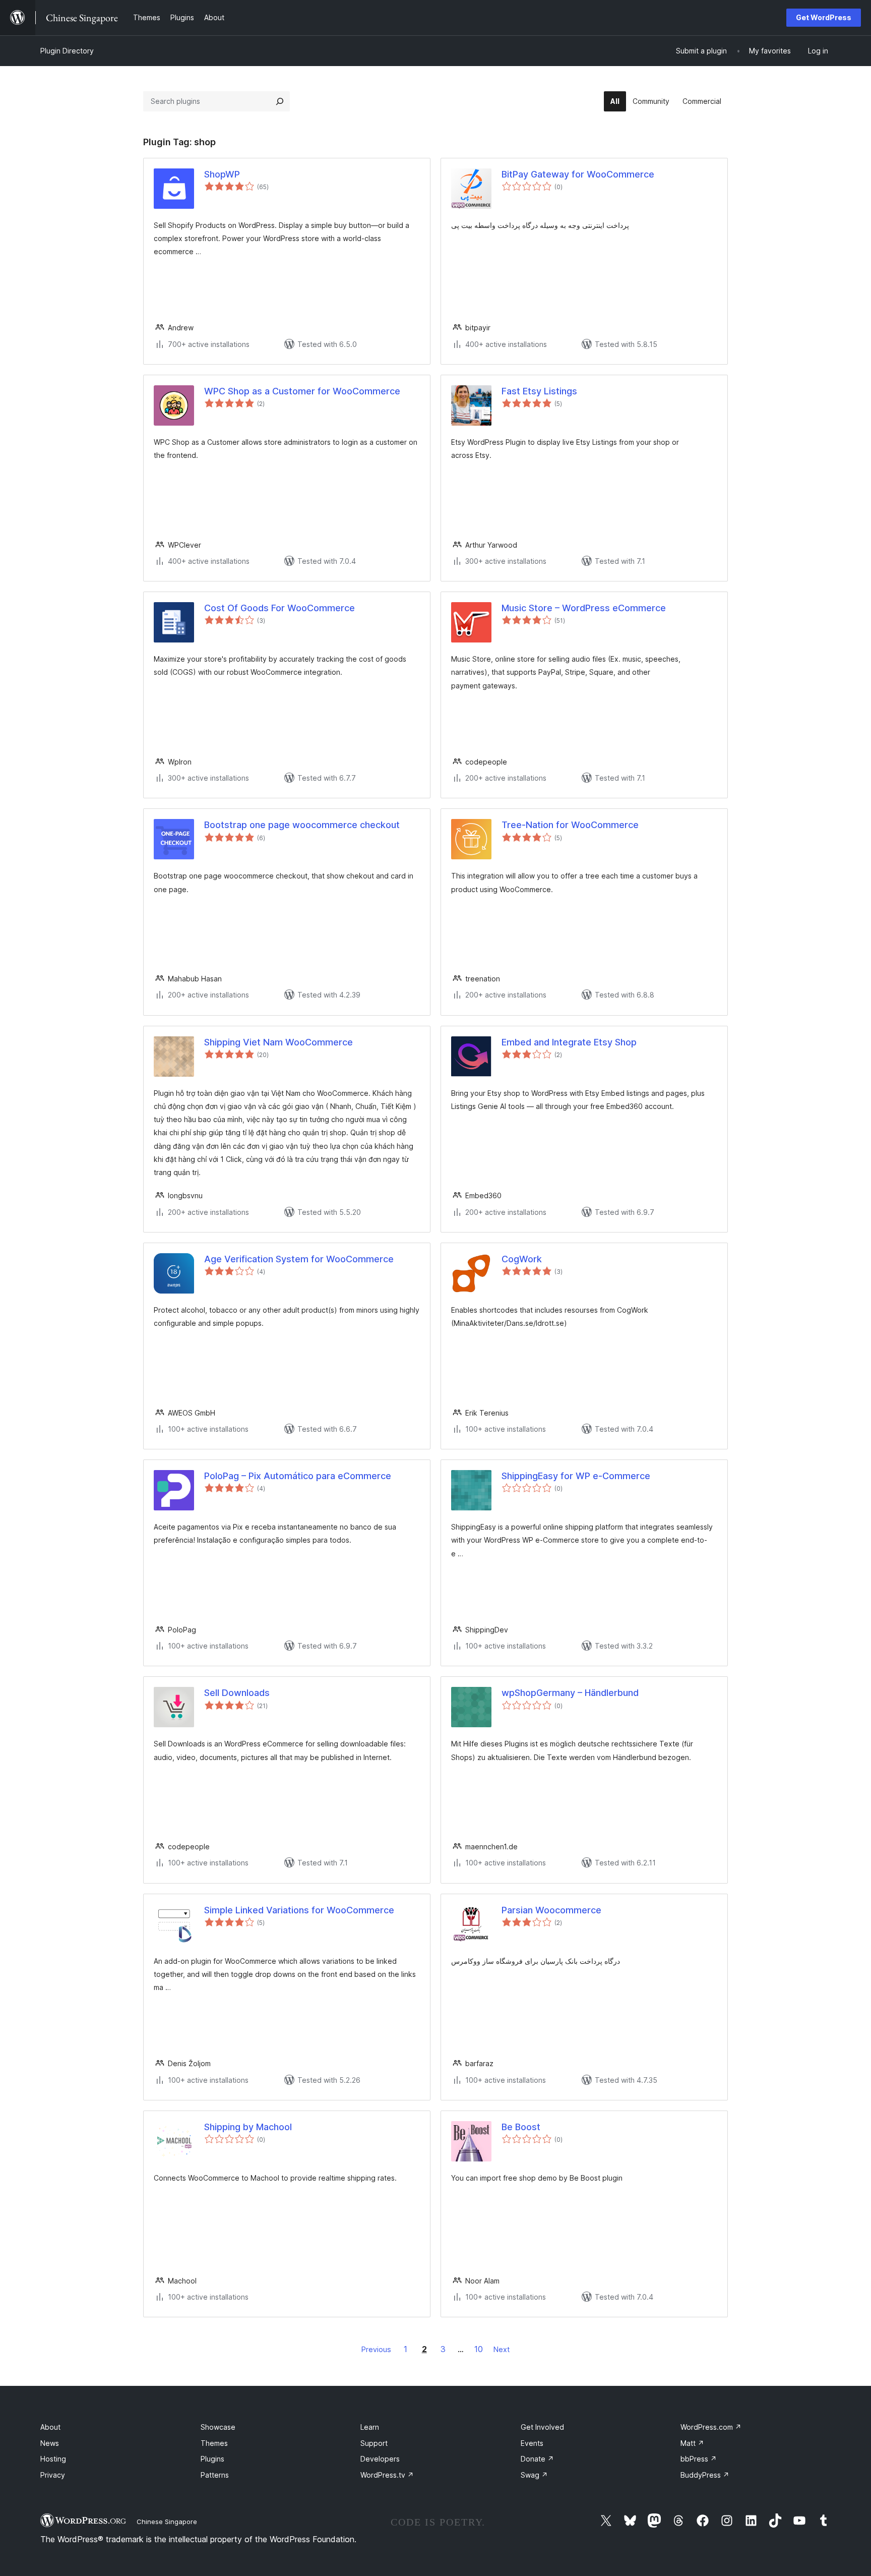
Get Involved (542, 2427)
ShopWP (222, 174)
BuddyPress (705, 2475)
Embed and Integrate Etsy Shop (569, 1042)
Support (374, 2443)
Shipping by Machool (248, 2127)
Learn (370, 2427)
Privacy (53, 2475)
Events (532, 2443)
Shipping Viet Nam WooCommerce (278, 1042)
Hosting (53, 2459)
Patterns (215, 2475)
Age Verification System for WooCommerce (299, 1259)
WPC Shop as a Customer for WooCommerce (302, 391)
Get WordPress (824, 17)
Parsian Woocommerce (551, 1910)
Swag (534, 2475)
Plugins (212, 2459)
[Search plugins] (280, 101)
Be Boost (521, 2127)
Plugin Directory (67, 51)
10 (479, 2349)
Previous (376, 2349)
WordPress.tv (387, 2475)
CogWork (522, 1259)
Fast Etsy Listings (539, 391)
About (50, 2427)
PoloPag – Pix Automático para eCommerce (298, 1476)
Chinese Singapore (167, 2522)
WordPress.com (711, 2427)
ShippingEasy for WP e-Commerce (576, 1476)
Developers (380, 2459)
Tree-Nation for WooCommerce (570, 825)
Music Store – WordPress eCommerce (584, 608)
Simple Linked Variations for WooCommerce (299, 1910)
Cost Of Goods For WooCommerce (279, 608)
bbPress (699, 2459)
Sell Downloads (237, 1693)
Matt (692, 2443)
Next (502, 2349)
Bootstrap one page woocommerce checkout (302, 825)
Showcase (218, 2427)
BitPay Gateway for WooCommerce (578, 174)
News (50, 2443)
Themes (214, 2443)
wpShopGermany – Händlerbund (570, 1693)
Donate (537, 2459)
